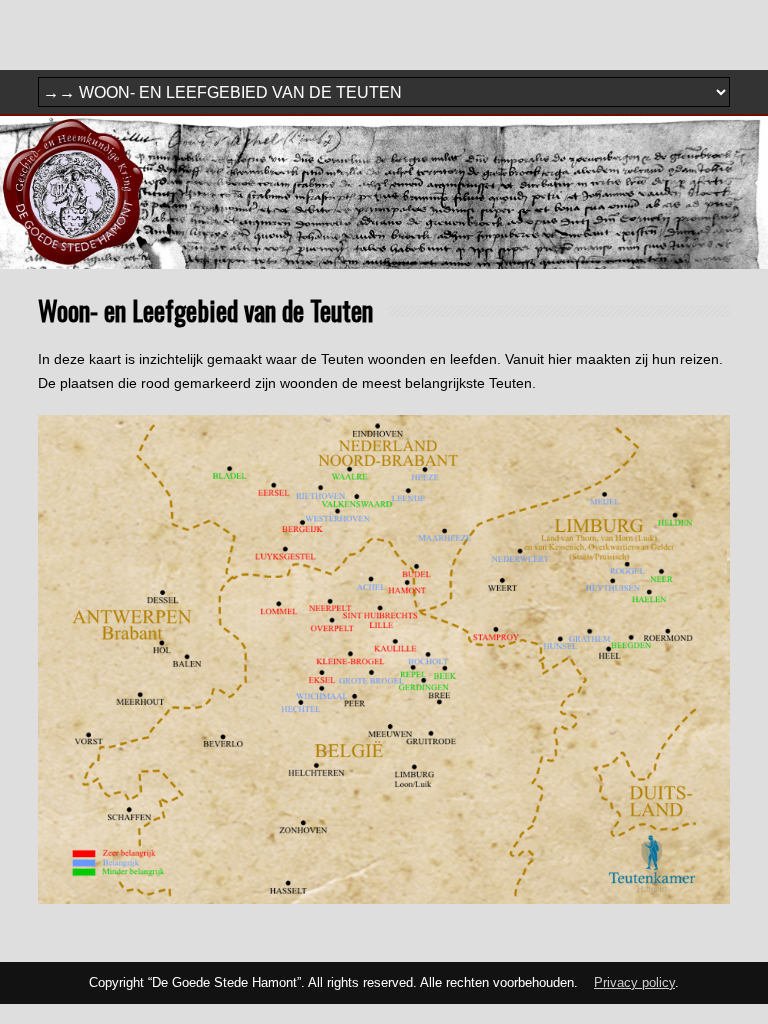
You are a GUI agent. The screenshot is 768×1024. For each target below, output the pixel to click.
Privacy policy (634, 983)
